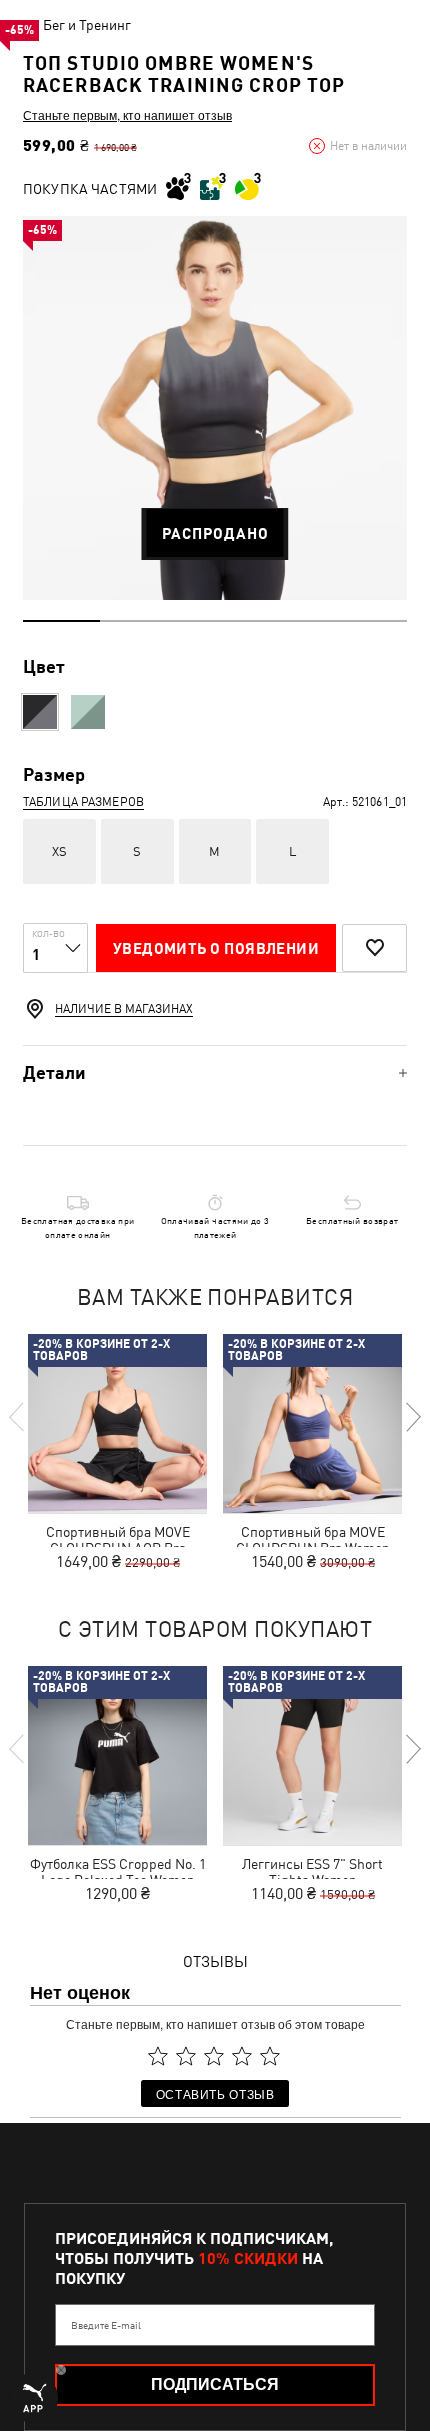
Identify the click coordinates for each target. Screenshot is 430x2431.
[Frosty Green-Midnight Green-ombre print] (88, 712)
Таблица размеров (83, 802)
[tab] (215, 1072)
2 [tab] (138, 621)
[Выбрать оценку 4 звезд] (242, 2056)
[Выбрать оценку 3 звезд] (214, 2056)
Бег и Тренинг (87, 25)
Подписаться (215, 2384)
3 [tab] (215, 621)
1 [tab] (61, 621)
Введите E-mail (106, 2325)
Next (412, 1417)
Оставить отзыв (215, 2093)
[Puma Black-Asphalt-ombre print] (40, 712)
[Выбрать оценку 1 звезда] (158, 2056)
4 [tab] (291, 621)
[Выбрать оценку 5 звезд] (270, 2056)
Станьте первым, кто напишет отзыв (127, 115)
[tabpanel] (215, 408)
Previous (18, 1417)
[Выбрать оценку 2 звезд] (186, 2056)
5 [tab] (368, 621)
